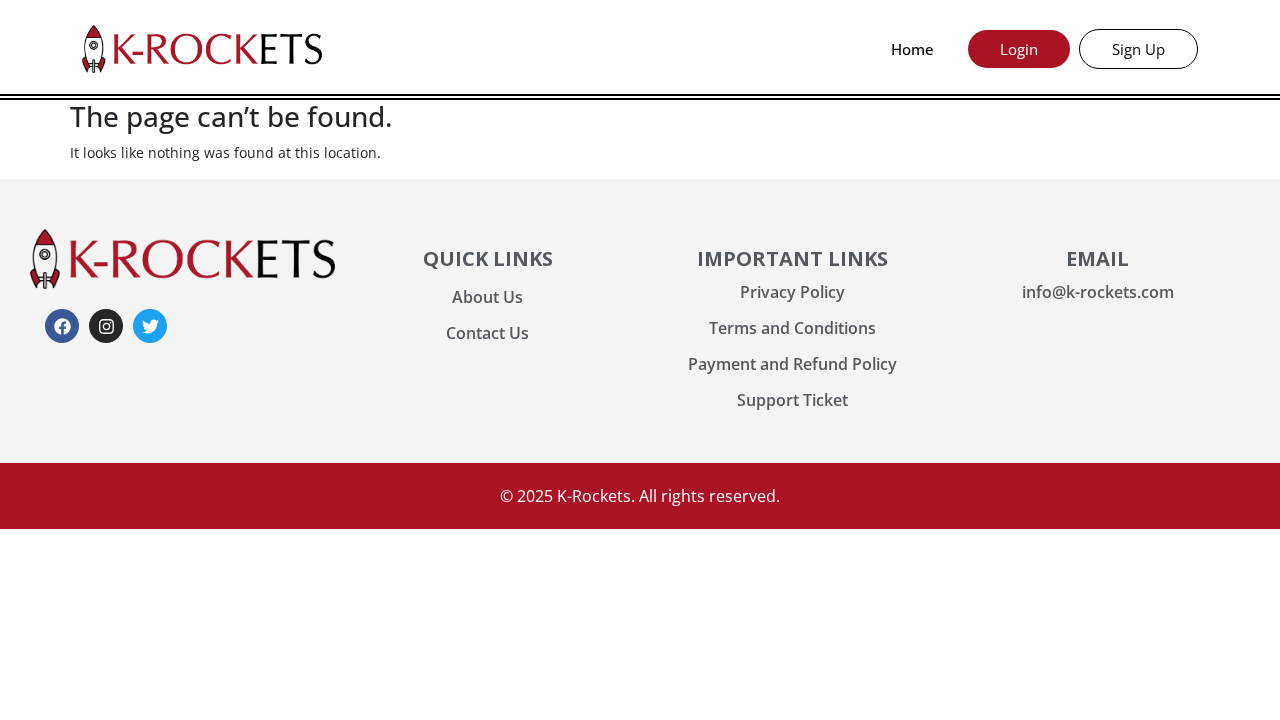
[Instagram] (106, 326)
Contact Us (487, 333)
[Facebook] (62, 326)
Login (1019, 49)
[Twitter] (150, 326)
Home (912, 49)
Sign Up (1138, 49)
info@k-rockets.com (1098, 292)
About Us (487, 297)
